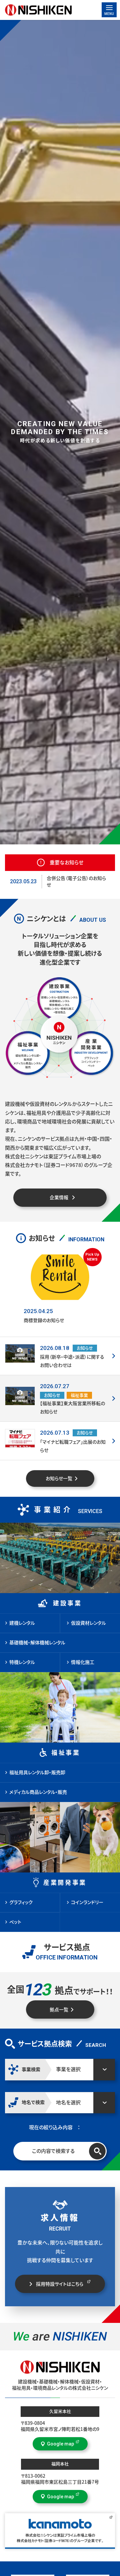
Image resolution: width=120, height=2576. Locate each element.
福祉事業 (66, 1753)
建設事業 (67, 1603)
